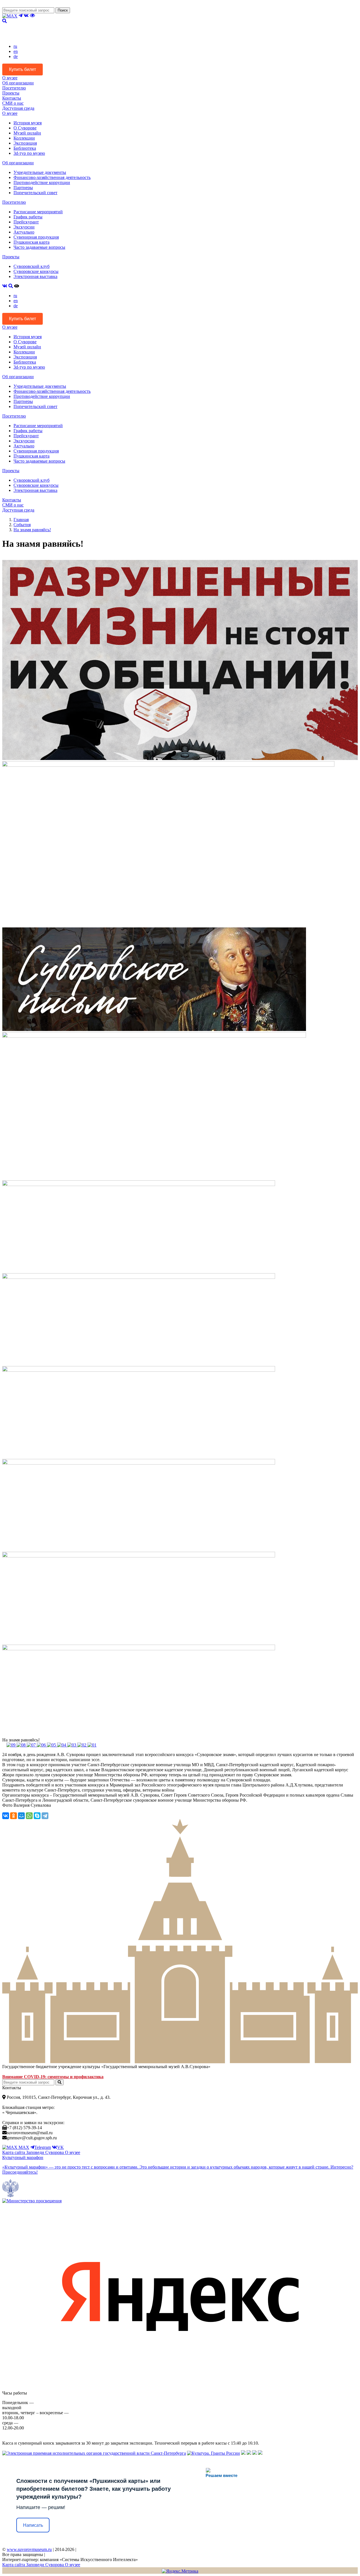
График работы (28, 217)
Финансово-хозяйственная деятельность (52, 177)
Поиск (63, 10)
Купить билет (22, 69)
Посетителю (14, 88)
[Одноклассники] (13, 1816)
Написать (33, 2525)
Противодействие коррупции (42, 182)
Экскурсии (24, 227)
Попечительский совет (35, 193)
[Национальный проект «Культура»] (260, 2453)
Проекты (11, 93)
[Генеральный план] (249, 2453)
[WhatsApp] (29, 1816)
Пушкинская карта (31, 242)
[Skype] (37, 1816)
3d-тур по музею (29, 153)
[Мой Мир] (21, 1816)
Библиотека (25, 148)
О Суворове (25, 128)
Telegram (43, 2147)
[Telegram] (45, 1816)
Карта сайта (14, 2152)
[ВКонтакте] (6, 1816)
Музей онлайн (27, 133)
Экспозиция (25, 143)
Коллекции (24, 138)
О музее (10, 78)
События (22, 525)
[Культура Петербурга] (243, 2453)
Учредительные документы (40, 172)
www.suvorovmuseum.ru (29, 2549)
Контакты (12, 98)
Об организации (18, 83)
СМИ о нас (13, 103)
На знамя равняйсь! (32, 530)
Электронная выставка (35, 276)
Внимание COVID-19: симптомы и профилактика (53, 2077)
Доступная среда (18, 108)
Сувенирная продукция (36, 237)
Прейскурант (26, 222)
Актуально (24, 232)
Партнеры (23, 188)
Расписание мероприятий (38, 212)
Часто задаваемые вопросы (39, 247)
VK (60, 2147)
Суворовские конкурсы (36, 271)
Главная (21, 520)
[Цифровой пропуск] (255, 2453)
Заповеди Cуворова (46, 2152)
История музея (28, 123)
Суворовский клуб (31, 266)
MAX (23, 2147)
